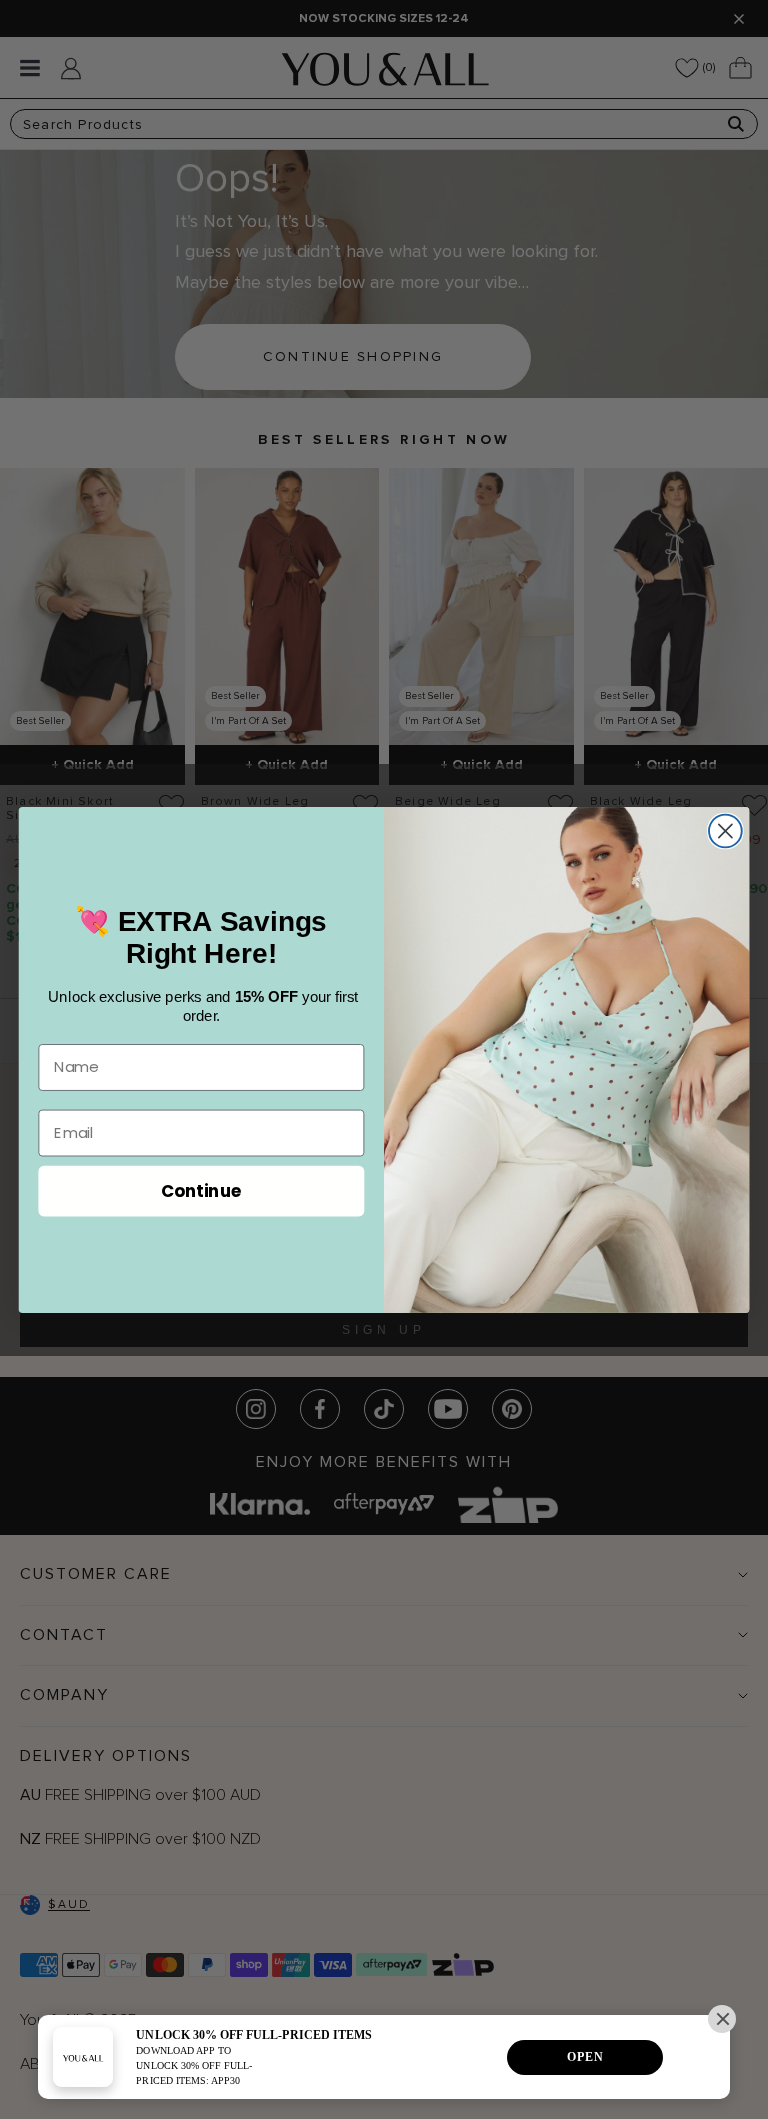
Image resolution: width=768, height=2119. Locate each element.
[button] (722, 2019)
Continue (201, 1189)
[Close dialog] (725, 830)
